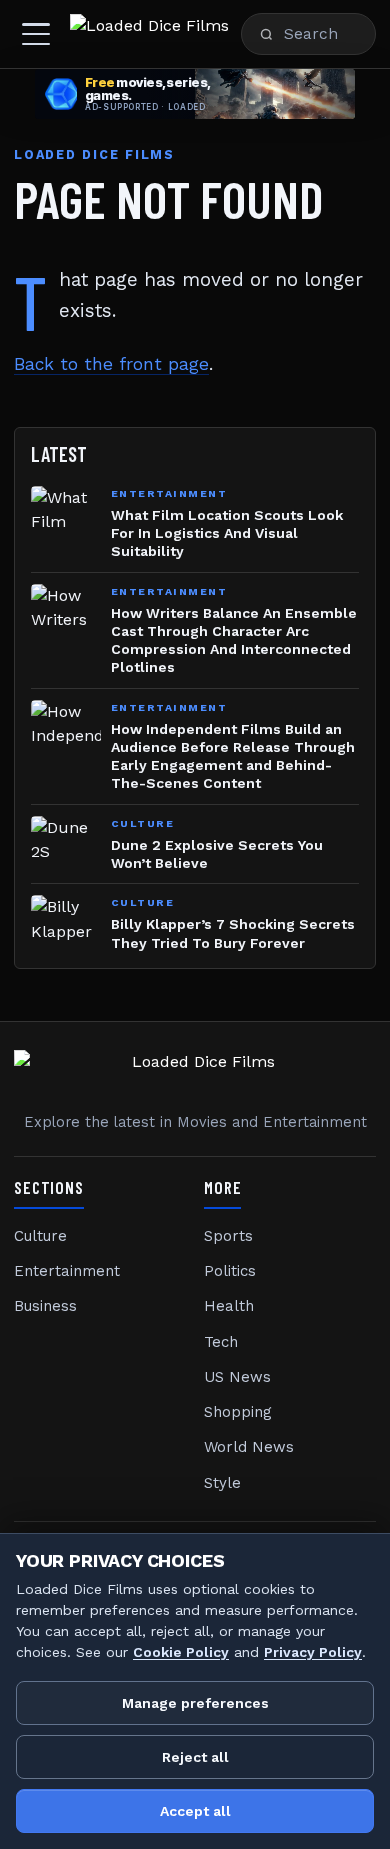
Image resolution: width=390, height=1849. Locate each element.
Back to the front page (111, 364)
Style (222, 1483)
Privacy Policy (313, 1652)
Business (45, 1306)
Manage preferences (195, 1703)
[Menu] (36, 34)
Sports (228, 1236)
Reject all (195, 1757)
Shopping (238, 1412)
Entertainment (67, 1271)
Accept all (195, 1811)
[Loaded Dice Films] (149, 34)
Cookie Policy (181, 1652)
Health (229, 1306)
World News (249, 1447)
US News (237, 1377)
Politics (230, 1271)
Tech (221, 1342)
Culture (40, 1236)
